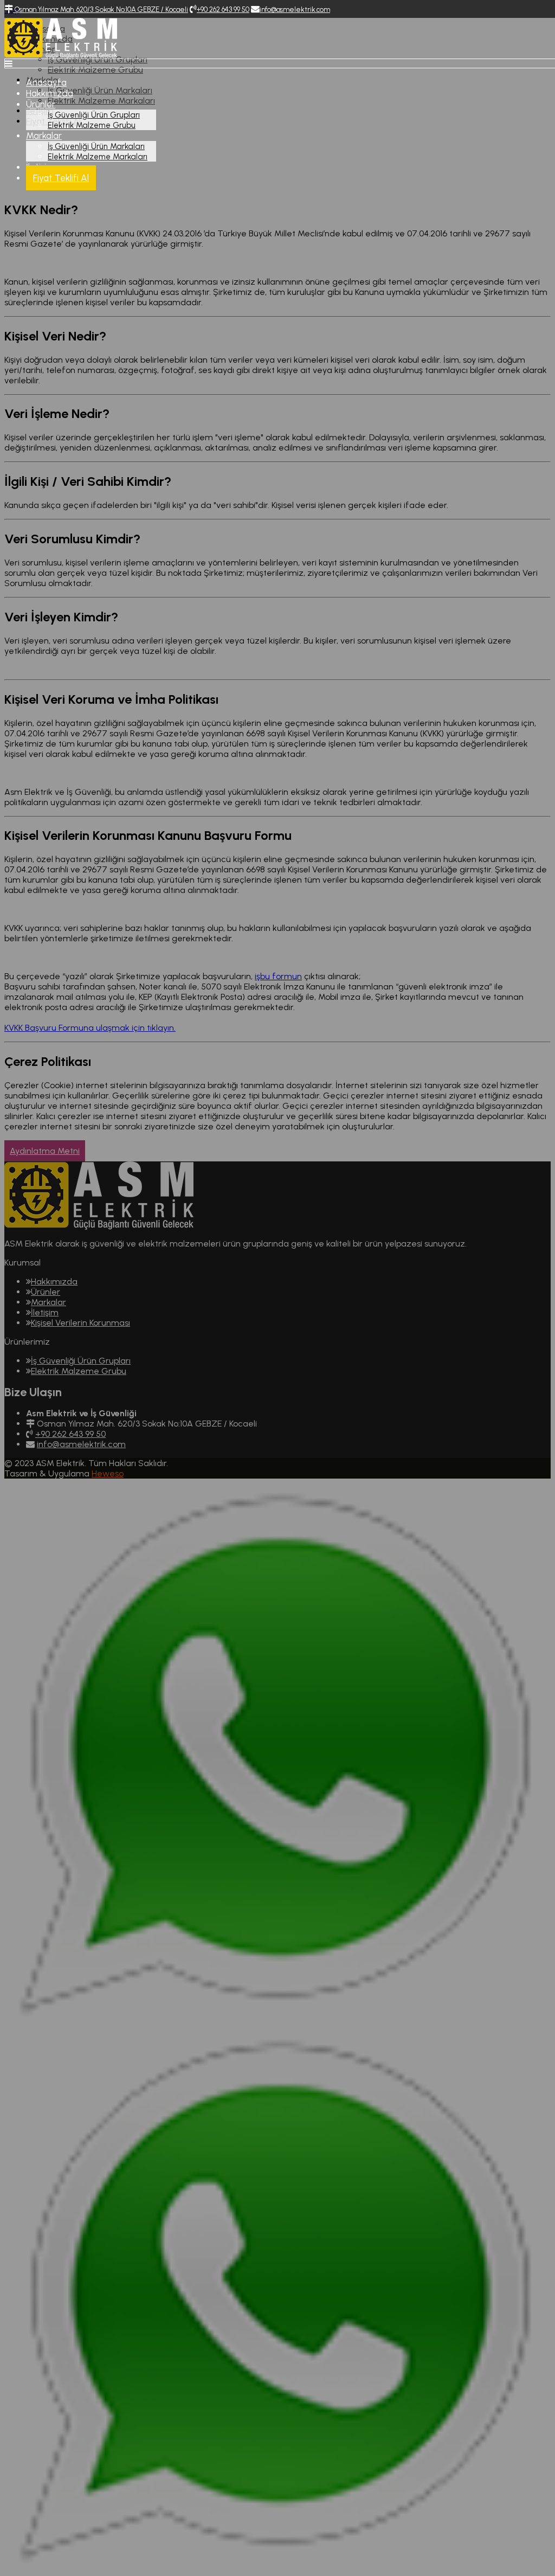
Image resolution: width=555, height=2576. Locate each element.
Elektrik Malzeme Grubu (92, 125)
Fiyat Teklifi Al (61, 178)
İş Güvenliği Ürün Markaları (96, 146)
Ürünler (41, 104)
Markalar (44, 136)
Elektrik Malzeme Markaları (98, 157)
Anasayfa (46, 82)
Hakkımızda (50, 93)
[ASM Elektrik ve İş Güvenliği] (61, 56)
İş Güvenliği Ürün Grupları (94, 115)
